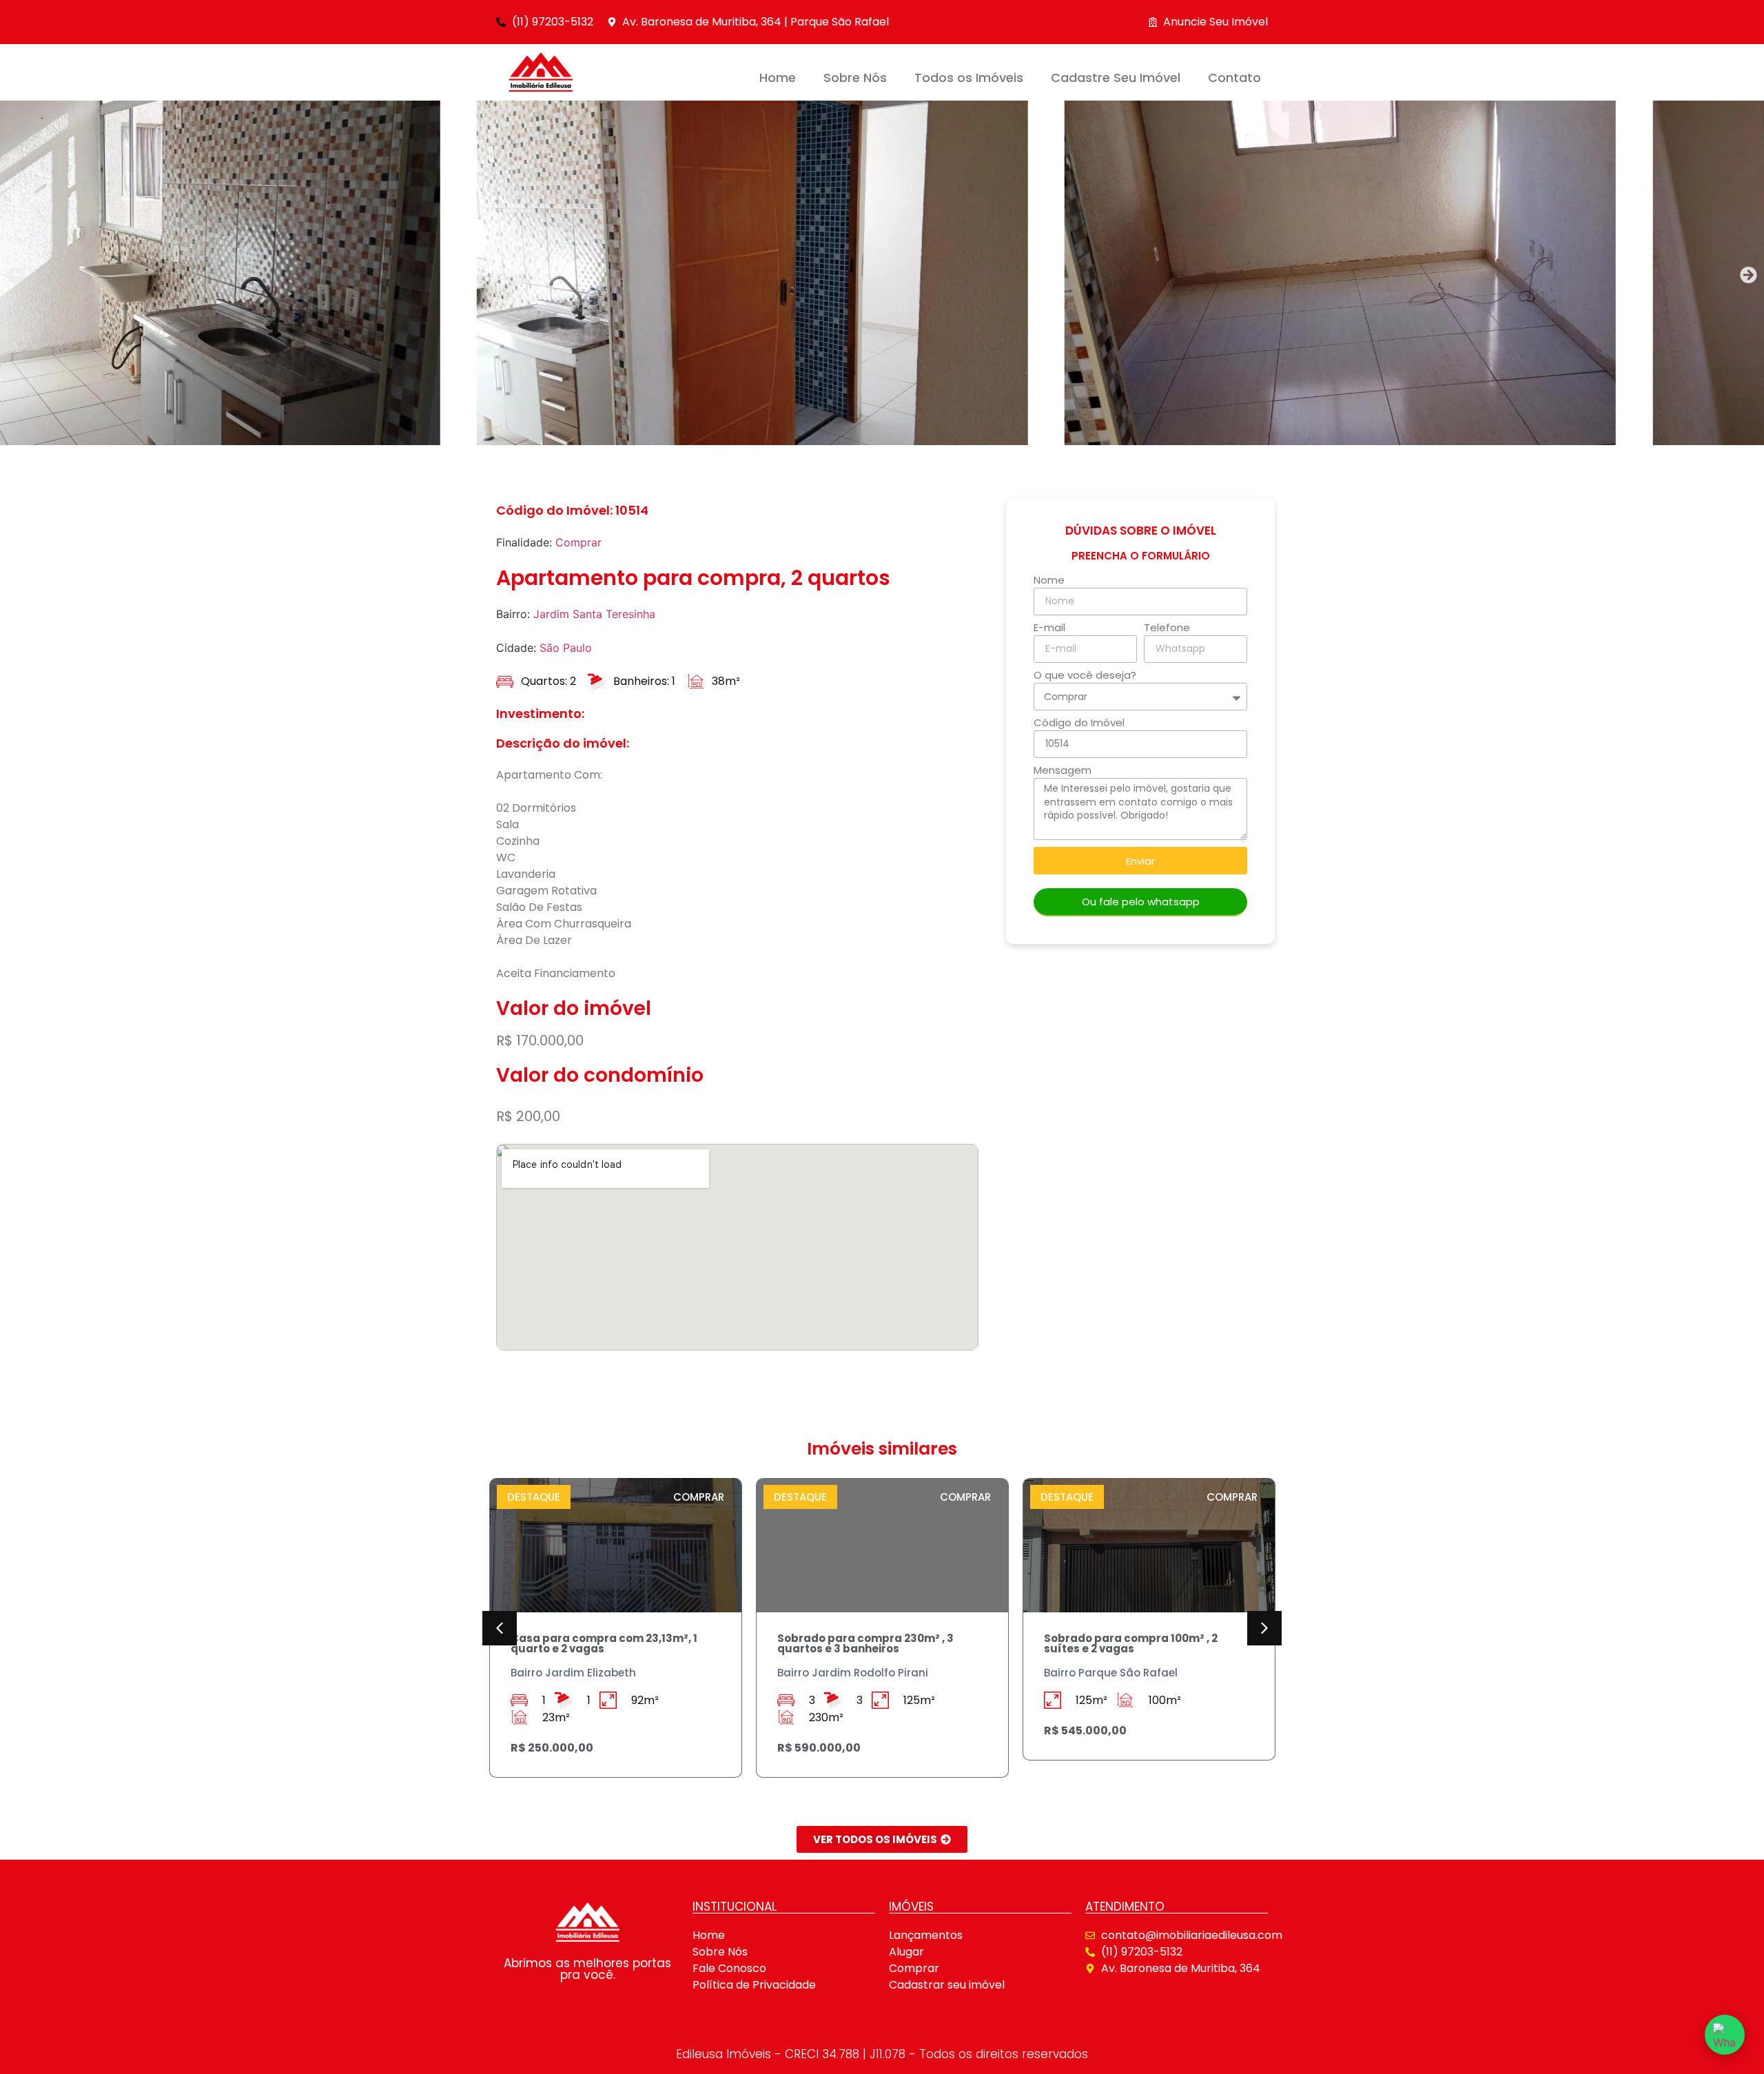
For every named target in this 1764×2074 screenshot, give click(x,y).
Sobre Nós (855, 78)
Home (778, 78)
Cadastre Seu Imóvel (1116, 78)
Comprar (578, 542)
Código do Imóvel (1079, 723)
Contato (1234, 78)
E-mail (1049, 628)
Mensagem (1063, 771)
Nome (1049, 581)
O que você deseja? (1085, 676)
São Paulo (566, 648)
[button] (16, 275)
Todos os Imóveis (969, 78)
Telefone (1167, 628)
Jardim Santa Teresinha (594, 614)
